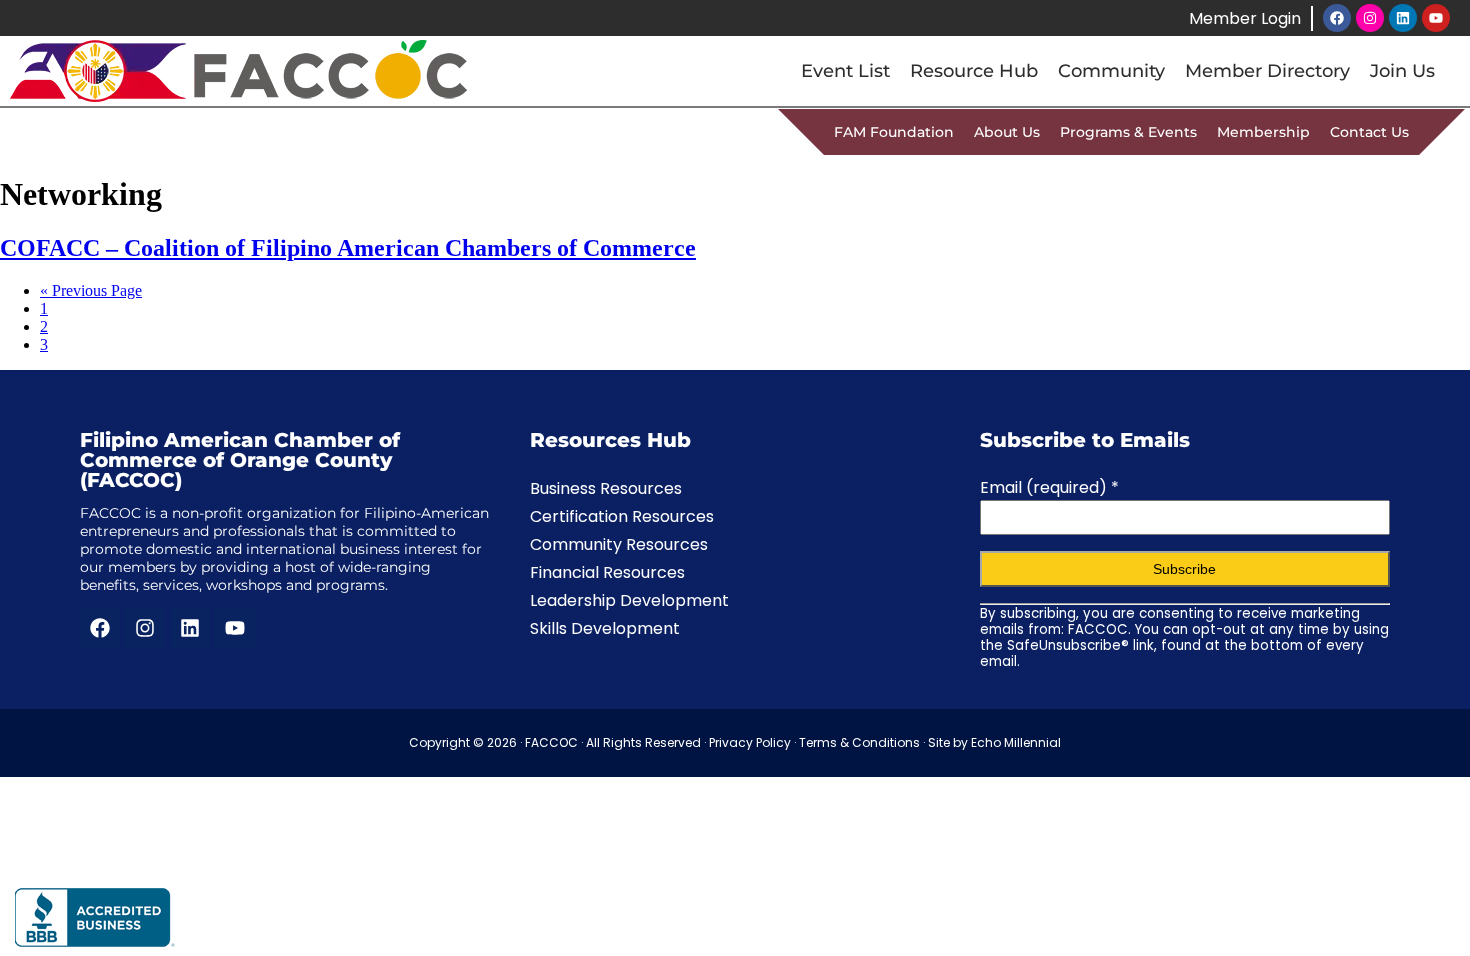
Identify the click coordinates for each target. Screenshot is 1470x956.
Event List (845, 71)
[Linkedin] (1403, 18)
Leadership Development (629, 600)
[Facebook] (1337, 18)
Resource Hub (974, 71)
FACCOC (551, 742)
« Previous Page (91, 290)
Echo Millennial (1016, 742)
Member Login (1245, 18)
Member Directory (1267, 71)
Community (1111, 71)
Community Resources (619, 544)
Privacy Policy (750, 742)
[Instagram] (1370, 18)
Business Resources (606, 488)
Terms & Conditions (859, 742)
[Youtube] (1436, 18)
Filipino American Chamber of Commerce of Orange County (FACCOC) (240, 460)
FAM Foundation (894, 132)
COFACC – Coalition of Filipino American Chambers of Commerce (348, 248)
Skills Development (605, 628)
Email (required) (1049, 487)
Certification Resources (622, 516)
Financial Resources (607, 572)
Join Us (1402, 71)
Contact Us (1369, 132)
